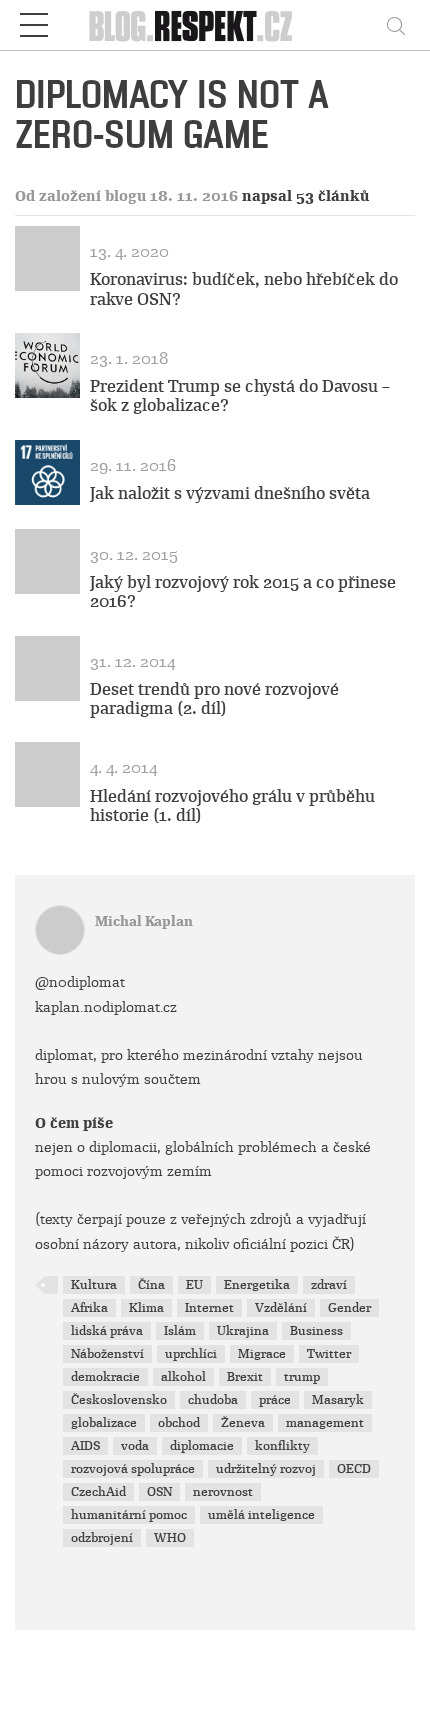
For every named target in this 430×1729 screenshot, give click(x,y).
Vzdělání (281, 1308)
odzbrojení (102, 1538)
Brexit (245, 1377)
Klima (146, 1308)
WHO (170, 1538)
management (325, 1423)
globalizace (104, 1423)
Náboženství (107, 1354)
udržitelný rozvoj (266, 1469)
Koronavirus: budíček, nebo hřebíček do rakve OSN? (244, 289)
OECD (354, 1469)
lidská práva (107, 1331)
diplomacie (202, 1446)
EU (194, 1285)
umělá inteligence (261, 1515)
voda (135, 1446)
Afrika (89, 1308)
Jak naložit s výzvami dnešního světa (230, 493)
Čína (151, 1285)
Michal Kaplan (144, 921)
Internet (209, 1308)
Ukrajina (243, 1331)
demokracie (105, 1377)
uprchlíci (191, 1354)
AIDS (85, 1446)
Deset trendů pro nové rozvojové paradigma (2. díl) (214, 699)
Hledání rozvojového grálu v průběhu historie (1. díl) (232, 806)
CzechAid (98, 1492)
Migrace (262, 1354)
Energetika (257, 1285)
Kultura (94, 1285)
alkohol (183, 1377)
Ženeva (243, 1423)
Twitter (329, 1354)
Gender (349, 1308)
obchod (179, 1423)
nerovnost (223, 1492)
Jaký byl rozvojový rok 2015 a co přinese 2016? (243, 592)
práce (275, 1400)
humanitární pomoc (129, 1515)
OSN (159, 1492)
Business (316, 1331)
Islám (180, 1331)
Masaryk (338, 1400)
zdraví (329, 1285)
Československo (119, 1400)
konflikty (282, 1446)
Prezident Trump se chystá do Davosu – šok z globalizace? (240, 396)
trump (302, 1377)
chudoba (213, 1400)
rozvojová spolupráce (133, 1469)
